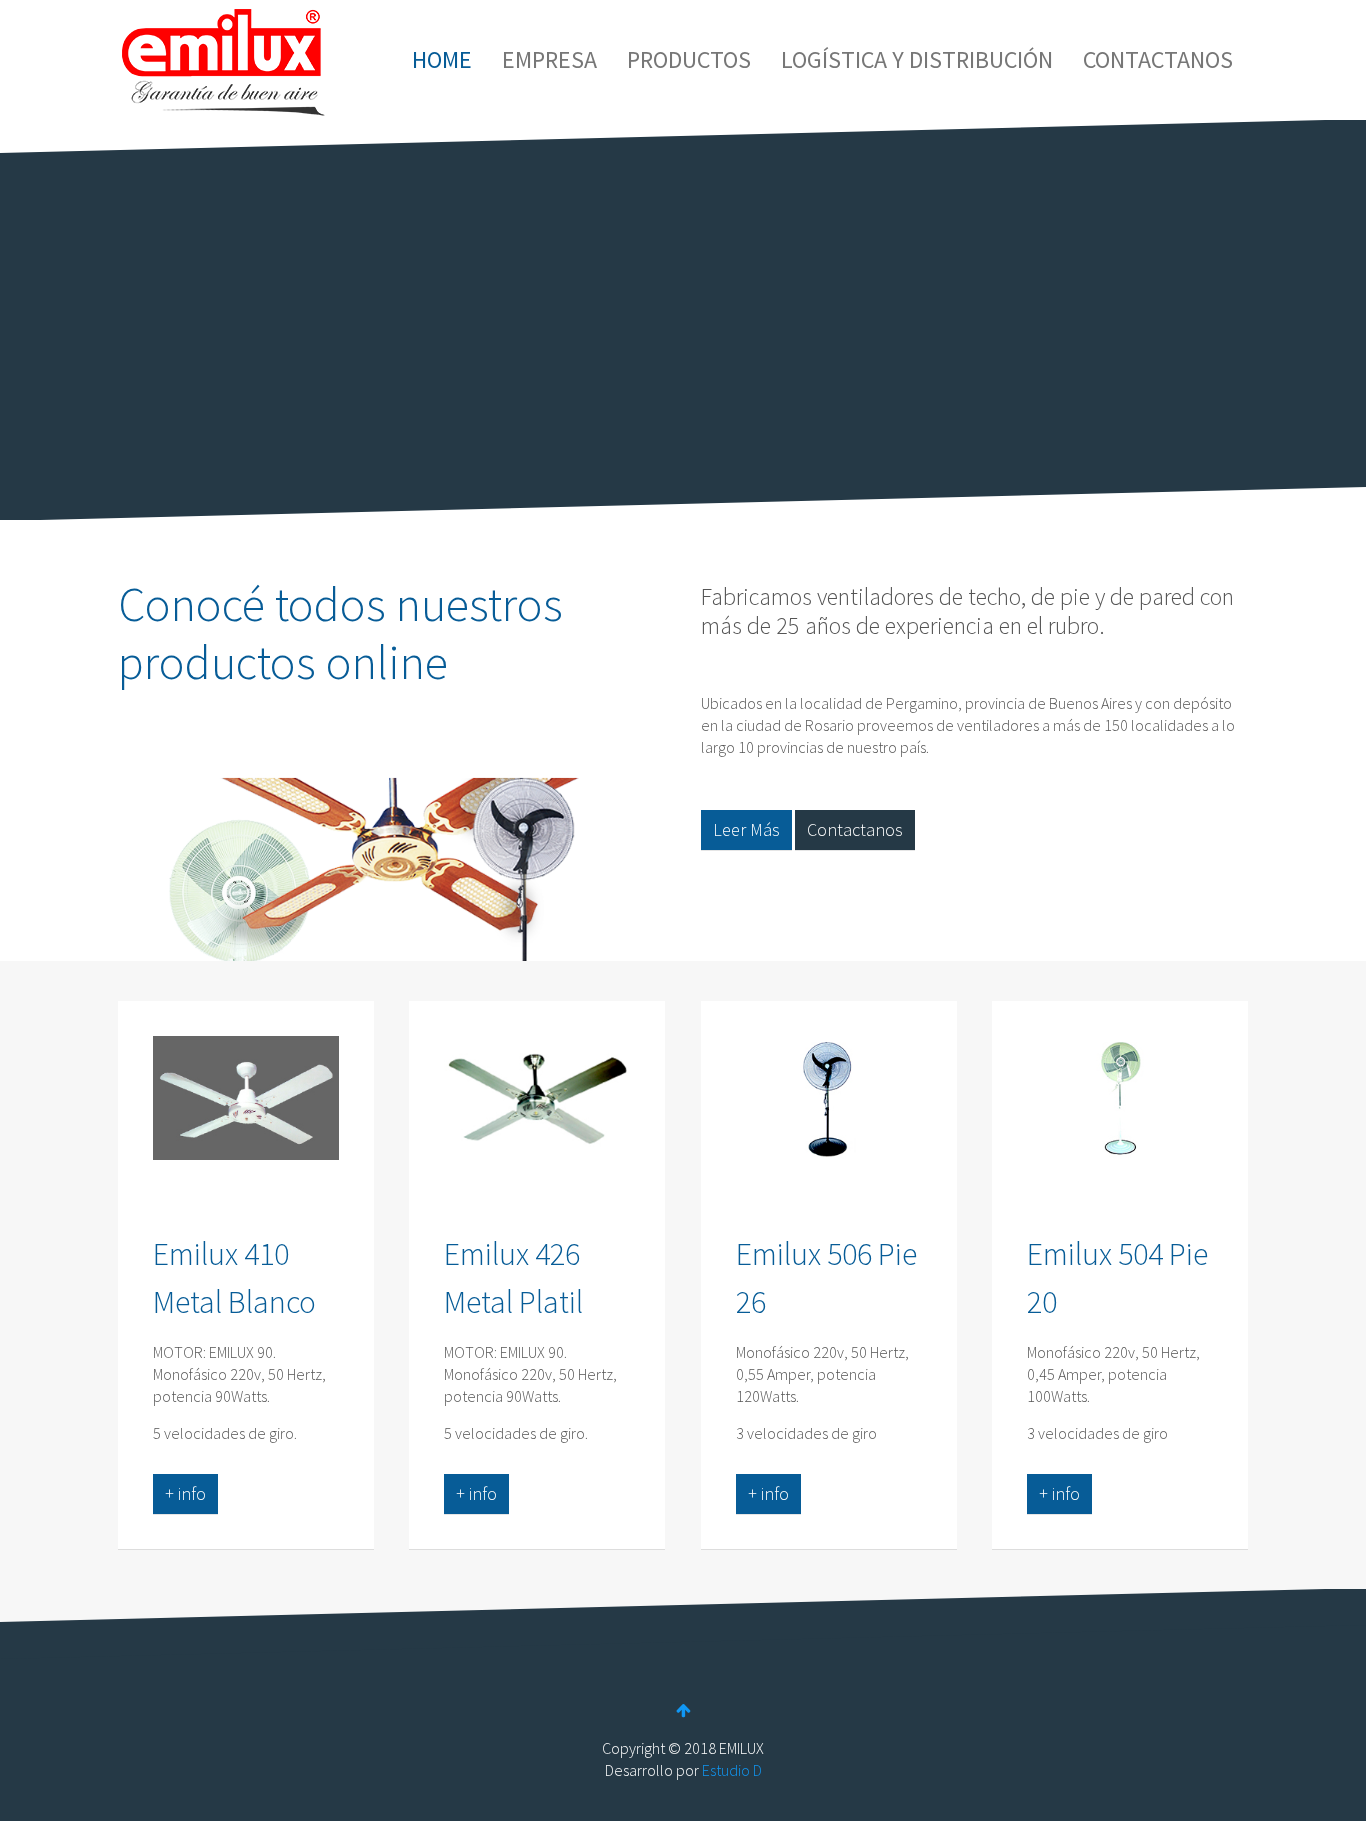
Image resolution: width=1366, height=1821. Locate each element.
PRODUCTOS (689, 59)
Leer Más (746, 829)
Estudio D (732, 1770)
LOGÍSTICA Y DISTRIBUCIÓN (917, 59)
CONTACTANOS (1158, 59)
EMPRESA (549, 59)
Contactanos (855, 829)
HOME (442, 59)
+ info (185, 1493)
